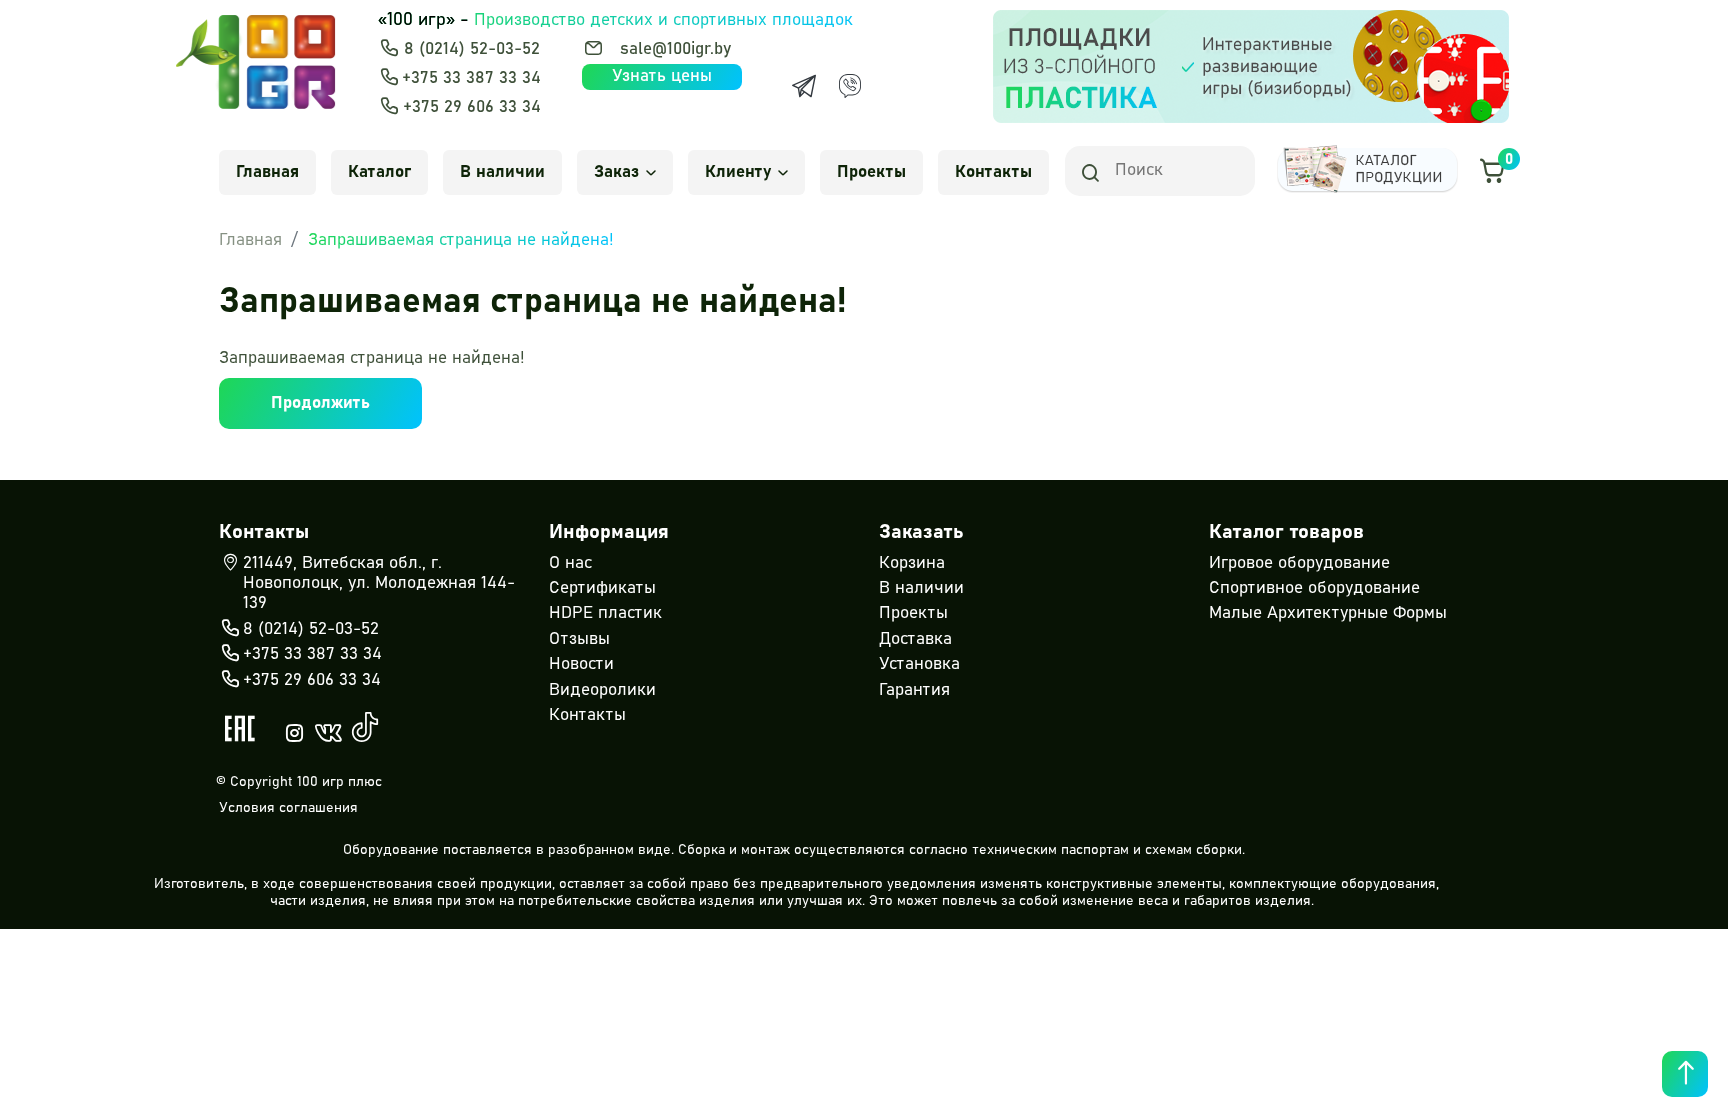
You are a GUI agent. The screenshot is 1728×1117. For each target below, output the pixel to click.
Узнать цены (662, 76)
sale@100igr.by (675, 49)
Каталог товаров (1286, 532)
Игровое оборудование (1299, 563)
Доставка (915, 639)
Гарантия (914, 690)
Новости (581, 664)
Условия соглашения (288, 808)
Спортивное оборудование (1314, 588)
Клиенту (738, 172)
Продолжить (320, 403)
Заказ (616, 172)
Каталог (379, 172)
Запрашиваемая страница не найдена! (461, 240)
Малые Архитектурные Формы (1328, 613)
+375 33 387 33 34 (471, 78)
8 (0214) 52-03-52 (472, 49)
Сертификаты (602, 588)
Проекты (871, 172)
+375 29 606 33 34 (472, 107)
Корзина (912, 563)
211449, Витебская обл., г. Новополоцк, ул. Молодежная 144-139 (379, 584)
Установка (919, 664)
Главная (267, 172)
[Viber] (850, 86)
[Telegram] (804, 86)
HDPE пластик (605, 613)
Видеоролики (602, 690)
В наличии (502, 172)
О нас (570, 563)
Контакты (993, 172)
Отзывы (579, 639)
